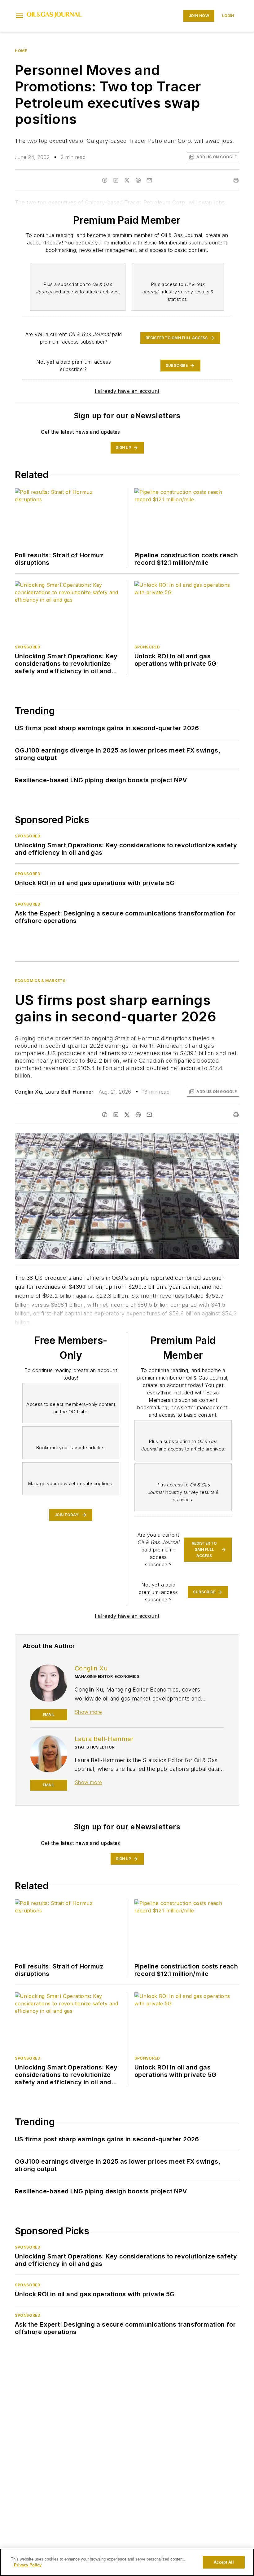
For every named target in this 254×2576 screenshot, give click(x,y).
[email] (149, 1115)
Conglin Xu (28, 1092)
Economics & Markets (40, 981)
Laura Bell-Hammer (70, 1092)
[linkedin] (116, 1115)
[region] (127, 2562)
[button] (20, 16)
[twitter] (127, 1115)
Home (21, 51)
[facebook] (105, 1115)
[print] (236, 1115)
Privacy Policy (28, 2565)
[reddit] (138, 1115)
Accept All (224, 2562)
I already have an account (127, 391)
